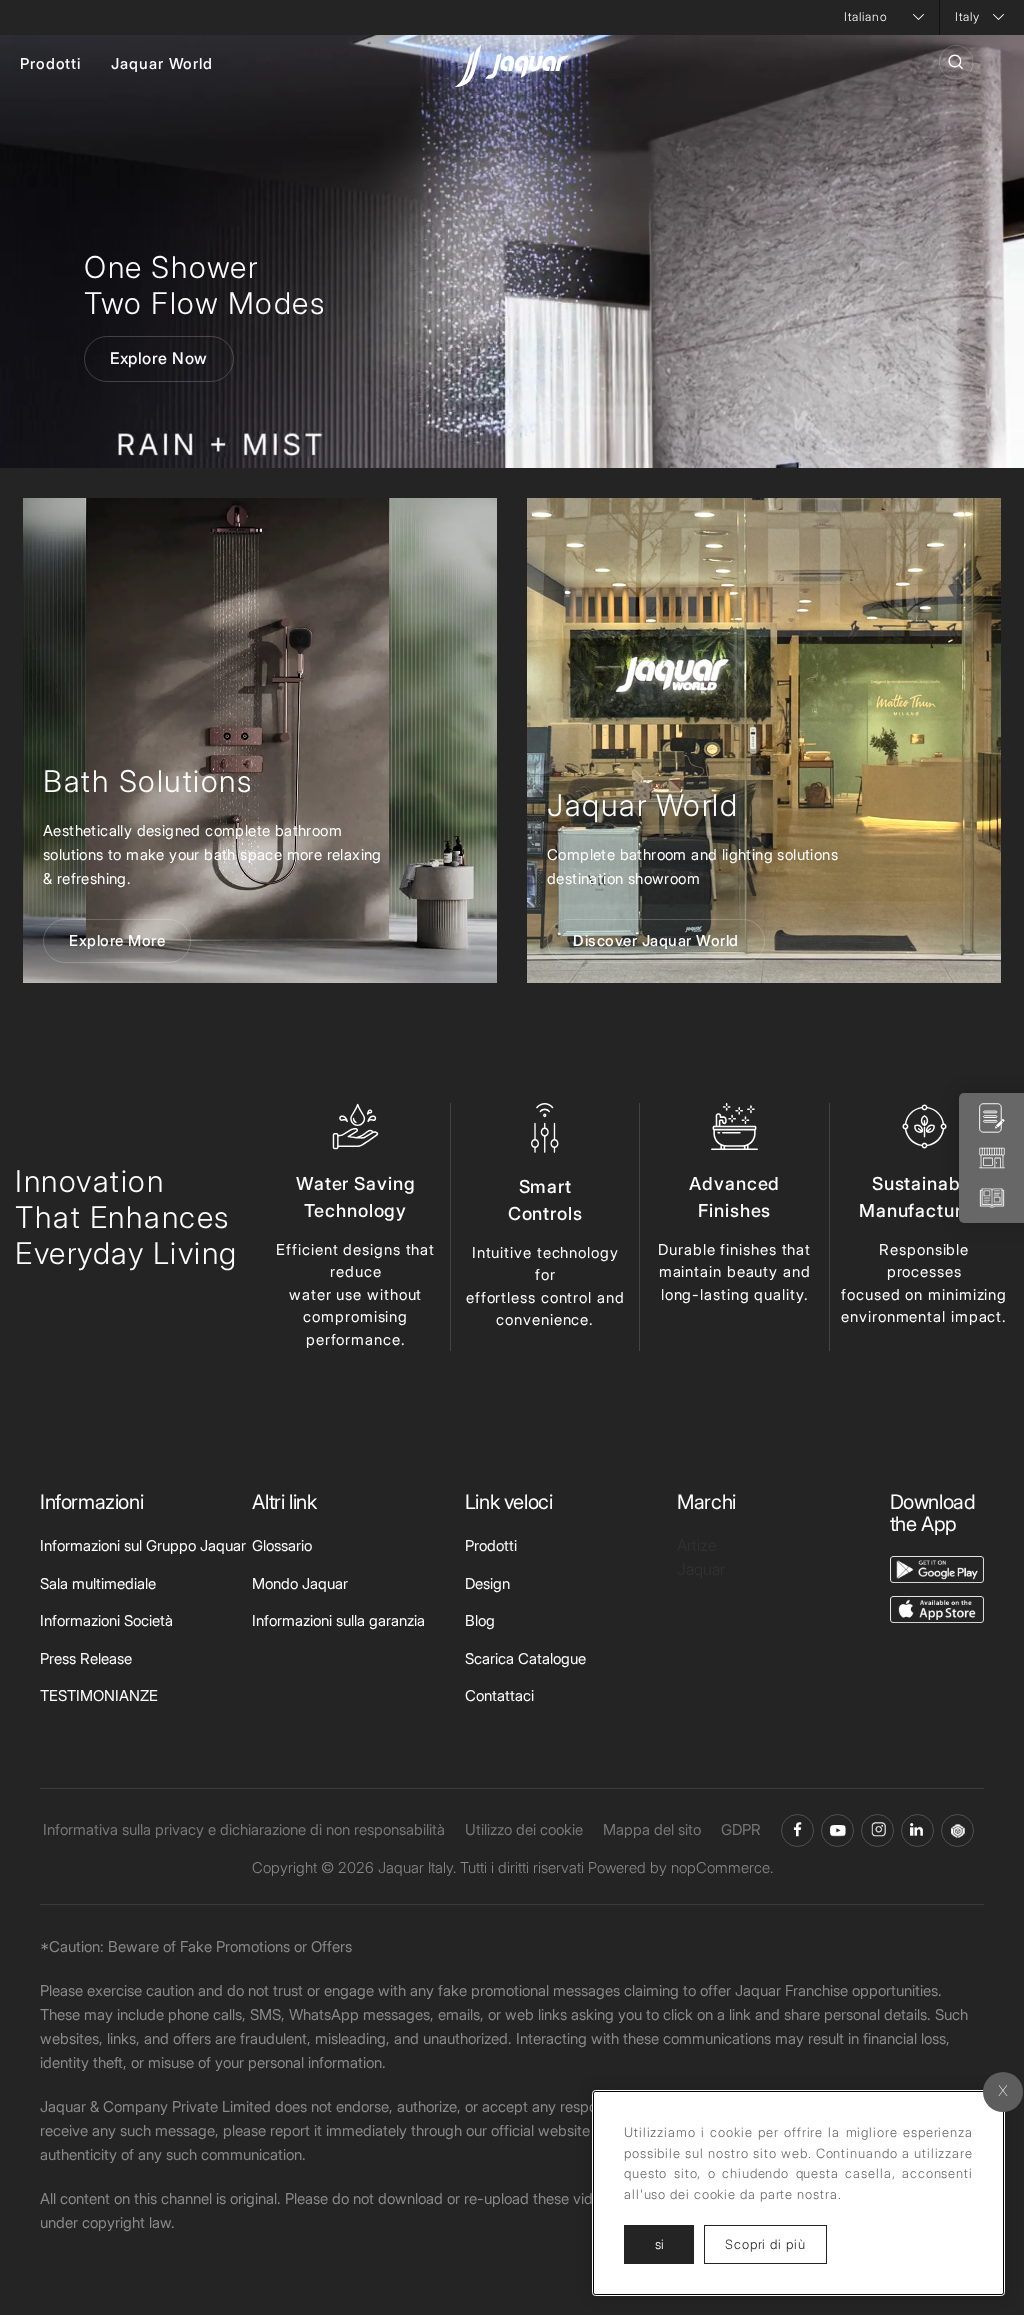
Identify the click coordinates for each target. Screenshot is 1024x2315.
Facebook (797, 1830)
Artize (697, 1545)
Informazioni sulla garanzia (338, 1620)
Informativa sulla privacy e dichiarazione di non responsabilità (244, 1829)
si (659, 2244)
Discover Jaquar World (656, 940)
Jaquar (701, 1569)
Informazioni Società (106, 1620)
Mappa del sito (652, 1829)
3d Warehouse (957, 1830)
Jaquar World (162, 63)
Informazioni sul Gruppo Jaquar (143, 1545)
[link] (260, 740)
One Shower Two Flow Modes (204, 285)
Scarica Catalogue (525, 1658)
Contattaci (499, 1695)
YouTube (837, 1830)
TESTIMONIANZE (99, 1695)
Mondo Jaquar (300, 1583)
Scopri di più (776, 2243)
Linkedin (917, 1830)
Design (487, 1583)
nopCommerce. (722, 1867)
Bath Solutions (147, 781)
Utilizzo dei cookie (524, 1829)
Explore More (117, 940)
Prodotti (50, 63)
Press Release (86, 1658)
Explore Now (159, 358)
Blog (480, 1620)
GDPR (741, 1829)
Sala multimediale (98, 1583)
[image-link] (937, 1567)
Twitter (877, 1830)
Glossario (282, 1545)
